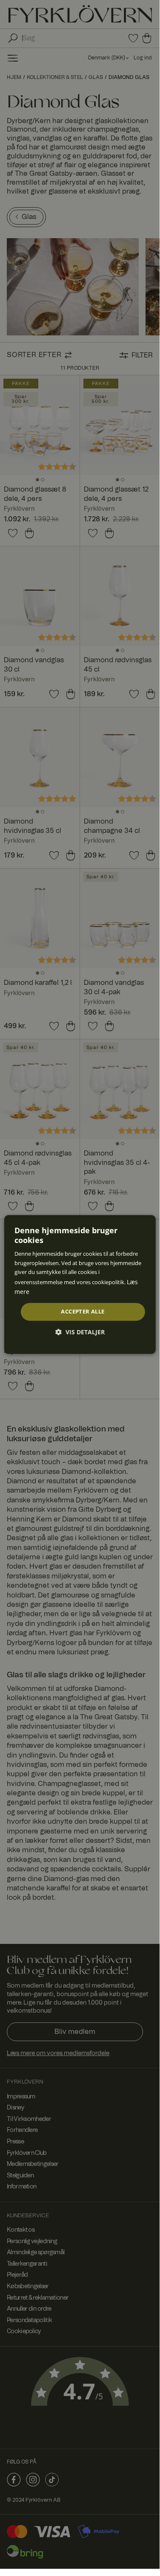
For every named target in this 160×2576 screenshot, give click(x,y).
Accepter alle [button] (83, 1312)
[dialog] (80, 1285)
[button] (80, 1332)
